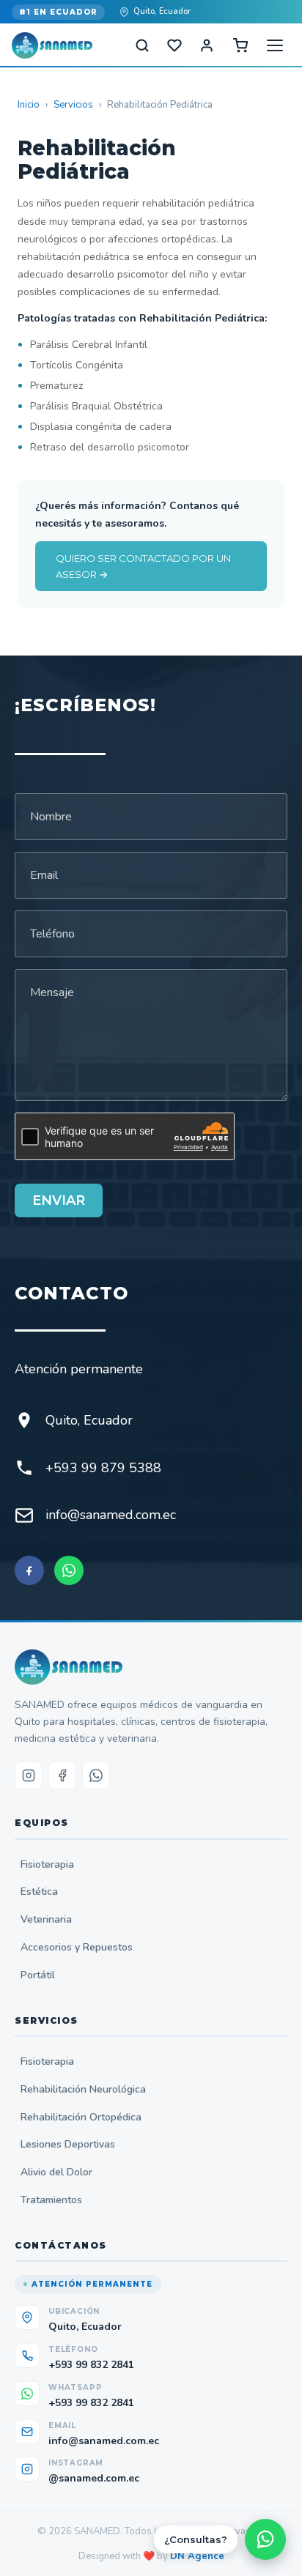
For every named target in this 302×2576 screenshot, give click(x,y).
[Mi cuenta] (207, 45)
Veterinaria (46, 1919)
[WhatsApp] (69, 1570)
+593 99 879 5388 (103, 1468)
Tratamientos (51, 2200)
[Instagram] (29, 1775)
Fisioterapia (47, 1864)
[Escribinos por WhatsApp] (265, 2539)
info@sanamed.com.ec (111, 1515)
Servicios (73, 105)
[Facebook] (29, 1570)
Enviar (59, 1200)
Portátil (38, 1975)
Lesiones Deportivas (68, 2144)
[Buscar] (142, 45)
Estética (39, 1892)
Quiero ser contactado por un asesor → (143, 566)
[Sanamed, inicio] (52, 45)
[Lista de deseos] (174, 45)
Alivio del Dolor (56, 2172)
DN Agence (197, 2556)
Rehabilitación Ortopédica (81, 2117)
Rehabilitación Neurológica (83, 2089)
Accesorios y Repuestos (77, 1947)
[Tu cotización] (240, 45)
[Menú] (275, 45)
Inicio (29, 105)
